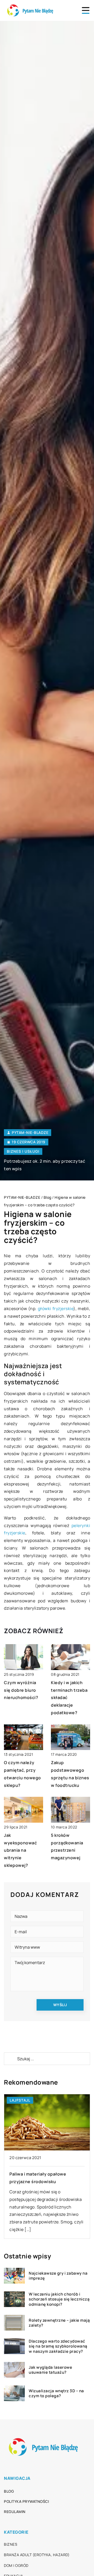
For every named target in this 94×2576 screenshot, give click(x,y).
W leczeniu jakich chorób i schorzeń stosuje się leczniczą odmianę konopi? (59, 2299)
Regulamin (15, 2512)
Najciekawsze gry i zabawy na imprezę (58, 2276)
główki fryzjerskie (56, 1309)
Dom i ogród (16, 2565)
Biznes (11, 2544)
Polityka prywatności (26, 2501)
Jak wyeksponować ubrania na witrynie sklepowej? (20, 1850)
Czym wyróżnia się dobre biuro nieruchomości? (21, 1690)
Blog (9, 2491)
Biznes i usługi (23, 1151)
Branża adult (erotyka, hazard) (37, 2555)
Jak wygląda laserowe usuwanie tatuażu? (50, 2370)
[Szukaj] (10, 2059)
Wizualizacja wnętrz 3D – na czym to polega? (56, 2393)
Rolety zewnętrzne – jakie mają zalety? (59, 2323)
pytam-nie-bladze (30, 1133)
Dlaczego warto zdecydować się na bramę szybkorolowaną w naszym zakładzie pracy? (58, 2346)
